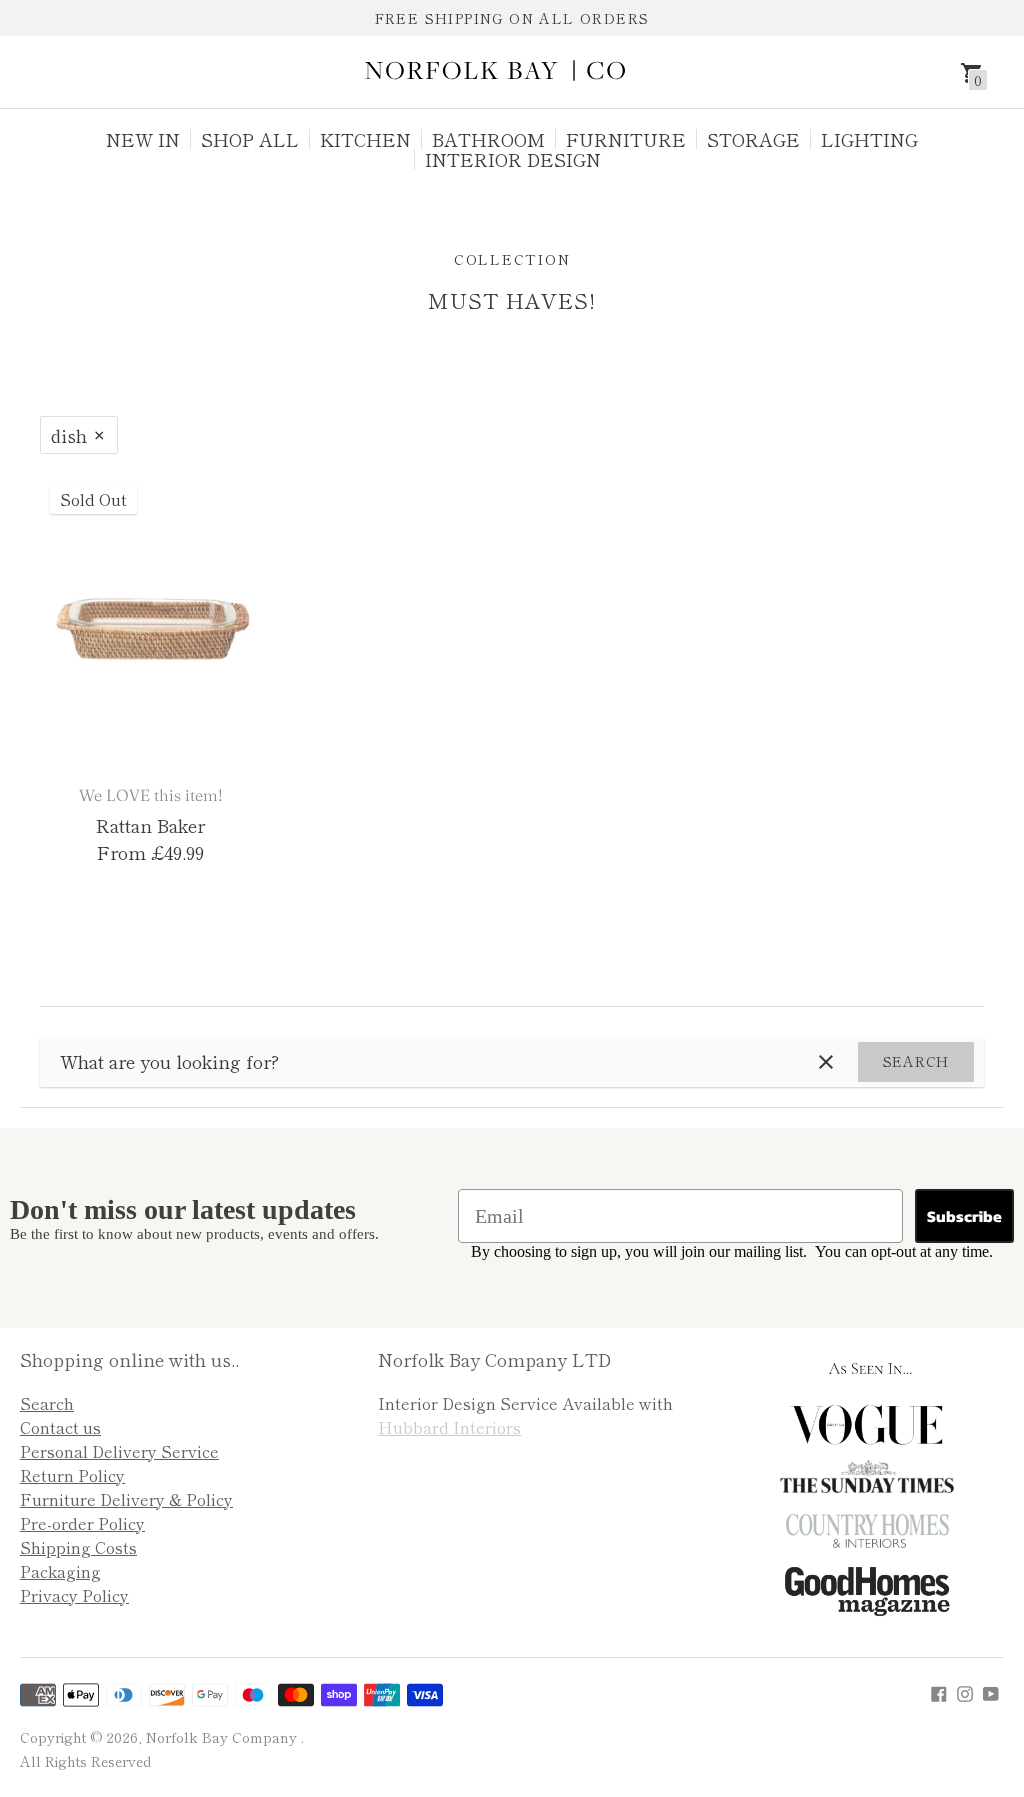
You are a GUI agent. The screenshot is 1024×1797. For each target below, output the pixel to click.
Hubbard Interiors (449, 1427)
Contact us (60, 1427)
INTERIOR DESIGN (513, 159)
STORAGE (753, 139)
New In (143, 139)
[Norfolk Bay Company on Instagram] (965, 1690)
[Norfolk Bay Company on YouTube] (991, 1690)
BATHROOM (488, 139)
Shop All (250, 139)
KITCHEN (365, 139)
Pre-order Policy (82, 1523)
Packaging (60, 1571)
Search (916, 1061)
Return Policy (72, 1475)
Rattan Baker (150, 825)
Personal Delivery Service (119, 1451)
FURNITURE (626, 139)
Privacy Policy (74, 1595)
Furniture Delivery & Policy (126, 1499)
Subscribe (964, 1216)
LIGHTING (869, 139)
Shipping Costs (78, 1547)
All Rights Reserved (85, 1761)
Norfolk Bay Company (223, 1737)
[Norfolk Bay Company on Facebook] (939, 1690)
